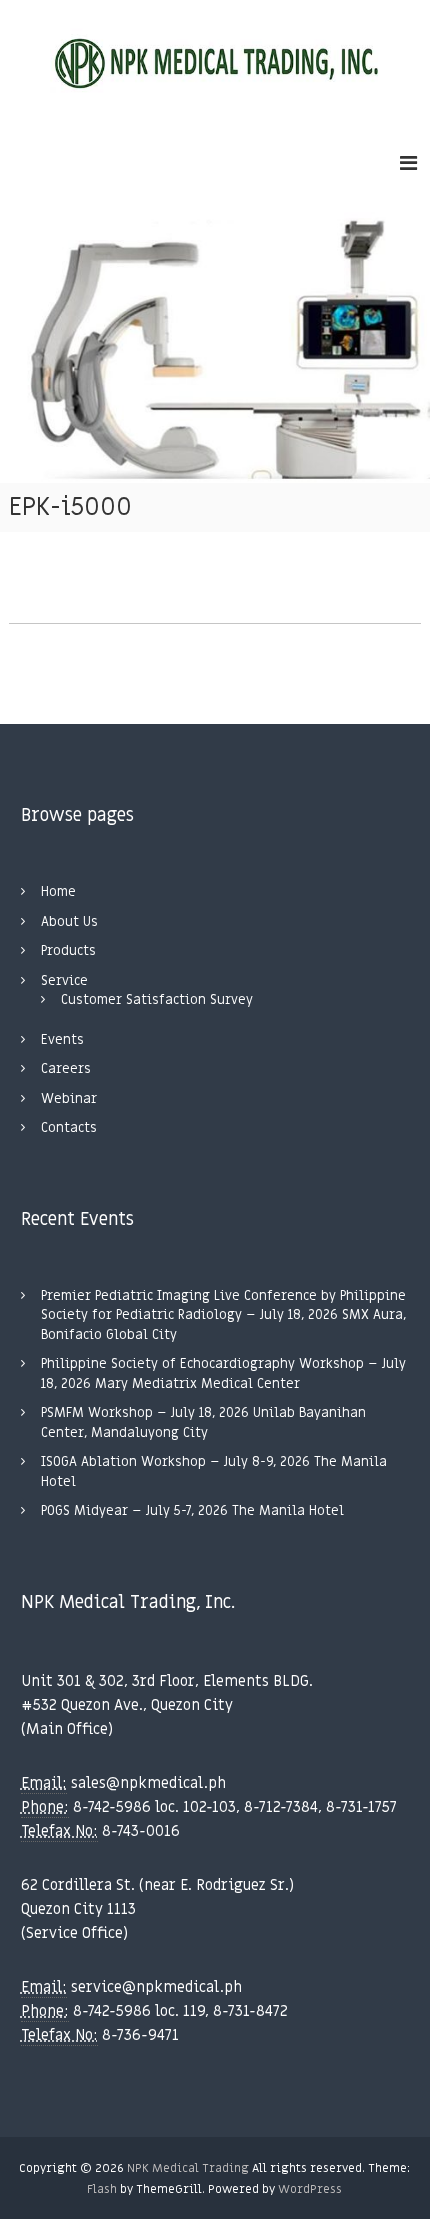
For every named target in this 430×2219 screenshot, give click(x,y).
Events (62, 1039)
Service (64, 980)
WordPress (310, 2189)
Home (58, 891)
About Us (69, 921)
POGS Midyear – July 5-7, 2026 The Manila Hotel (192, 1510)
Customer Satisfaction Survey (157, 999)
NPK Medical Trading (188, 2168)
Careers (66, 1068)
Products (68, 950)
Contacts (69, 1127)
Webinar (69, 1098)
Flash (102, 2189)
